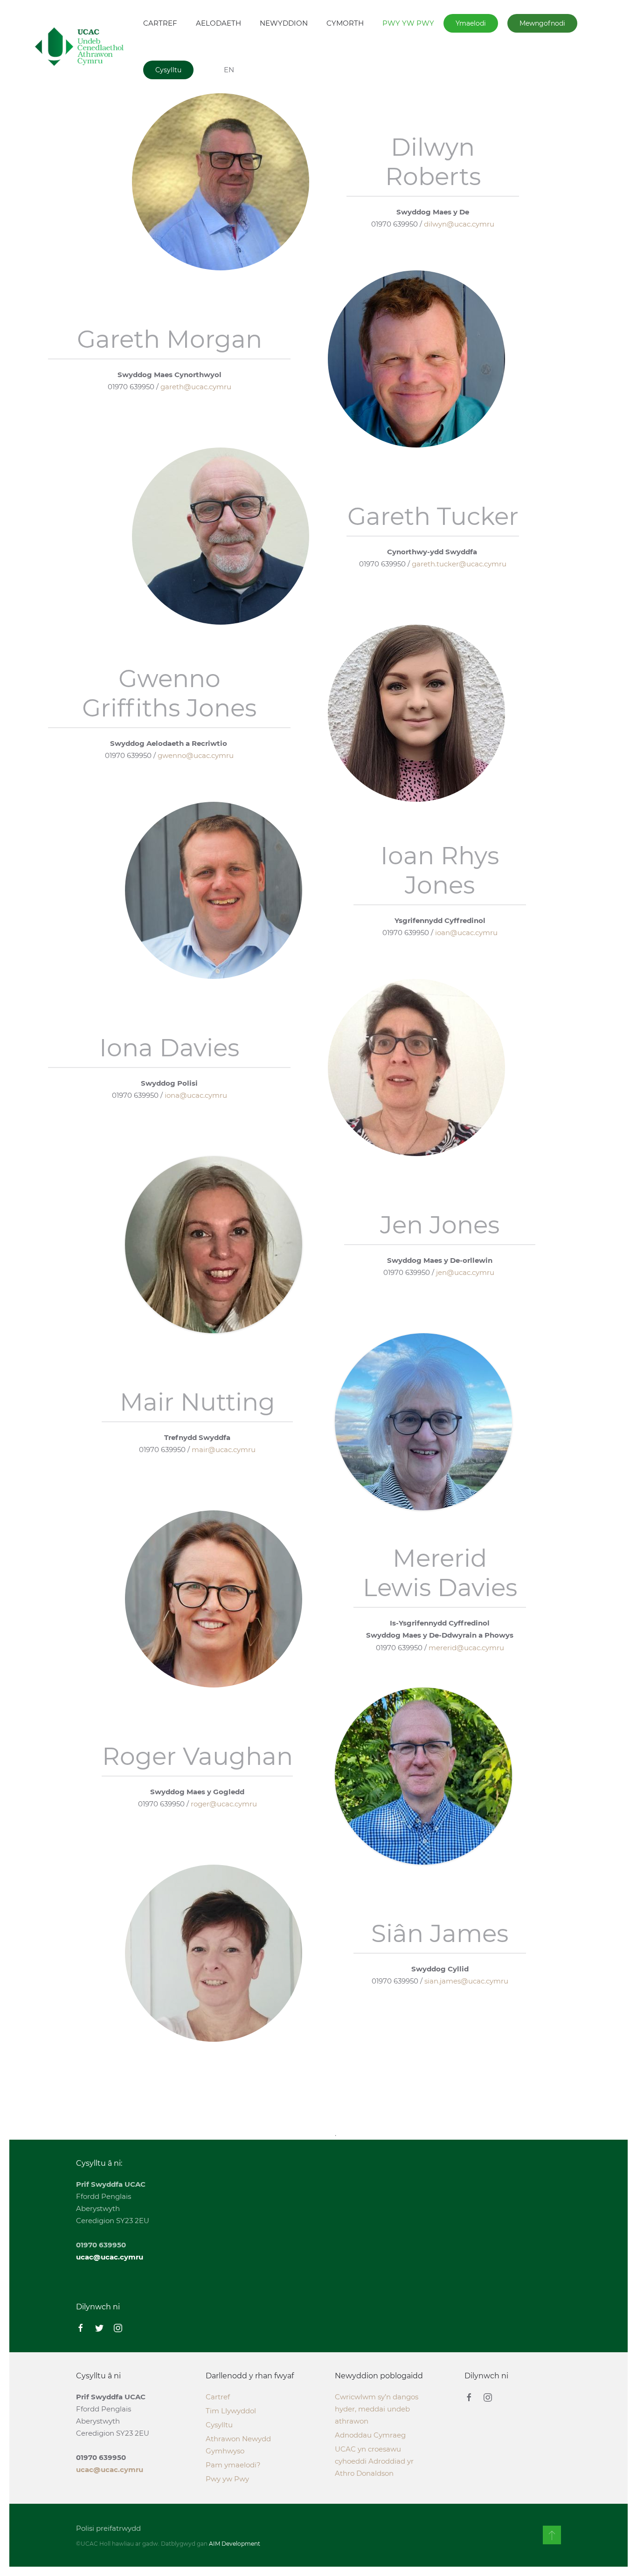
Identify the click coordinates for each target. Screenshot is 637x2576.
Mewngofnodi (542, 23)
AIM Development (235, 2544)
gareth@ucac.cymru (196, 387)
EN (229, 70)
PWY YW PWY (408, 23)
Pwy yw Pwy (227, 2479)
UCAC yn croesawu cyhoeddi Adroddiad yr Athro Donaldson (374, 2461)
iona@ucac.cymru (196, 1095)
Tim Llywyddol (231, 2411)
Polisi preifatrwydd (108, 2528)
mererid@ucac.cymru (466, 1648)
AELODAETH (218, 23)
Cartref (218, 2397)
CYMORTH (345, 23)
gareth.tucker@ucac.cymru (459, 564)
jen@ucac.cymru (465, 1272)
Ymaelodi (471, 23)
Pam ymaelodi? (233, 2465)
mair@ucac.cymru (224, 1450)
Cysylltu (168, 70)
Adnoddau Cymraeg (370, 2435)
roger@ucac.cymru (224, 1804)
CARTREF (160, 23)
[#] (552, 2535)
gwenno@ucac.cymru (196, 755)
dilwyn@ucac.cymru (459, 224)
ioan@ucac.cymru (466, 933)
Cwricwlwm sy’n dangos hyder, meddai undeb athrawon (377, 2409)
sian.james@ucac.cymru (466, 1981)
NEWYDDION (284, 23)
